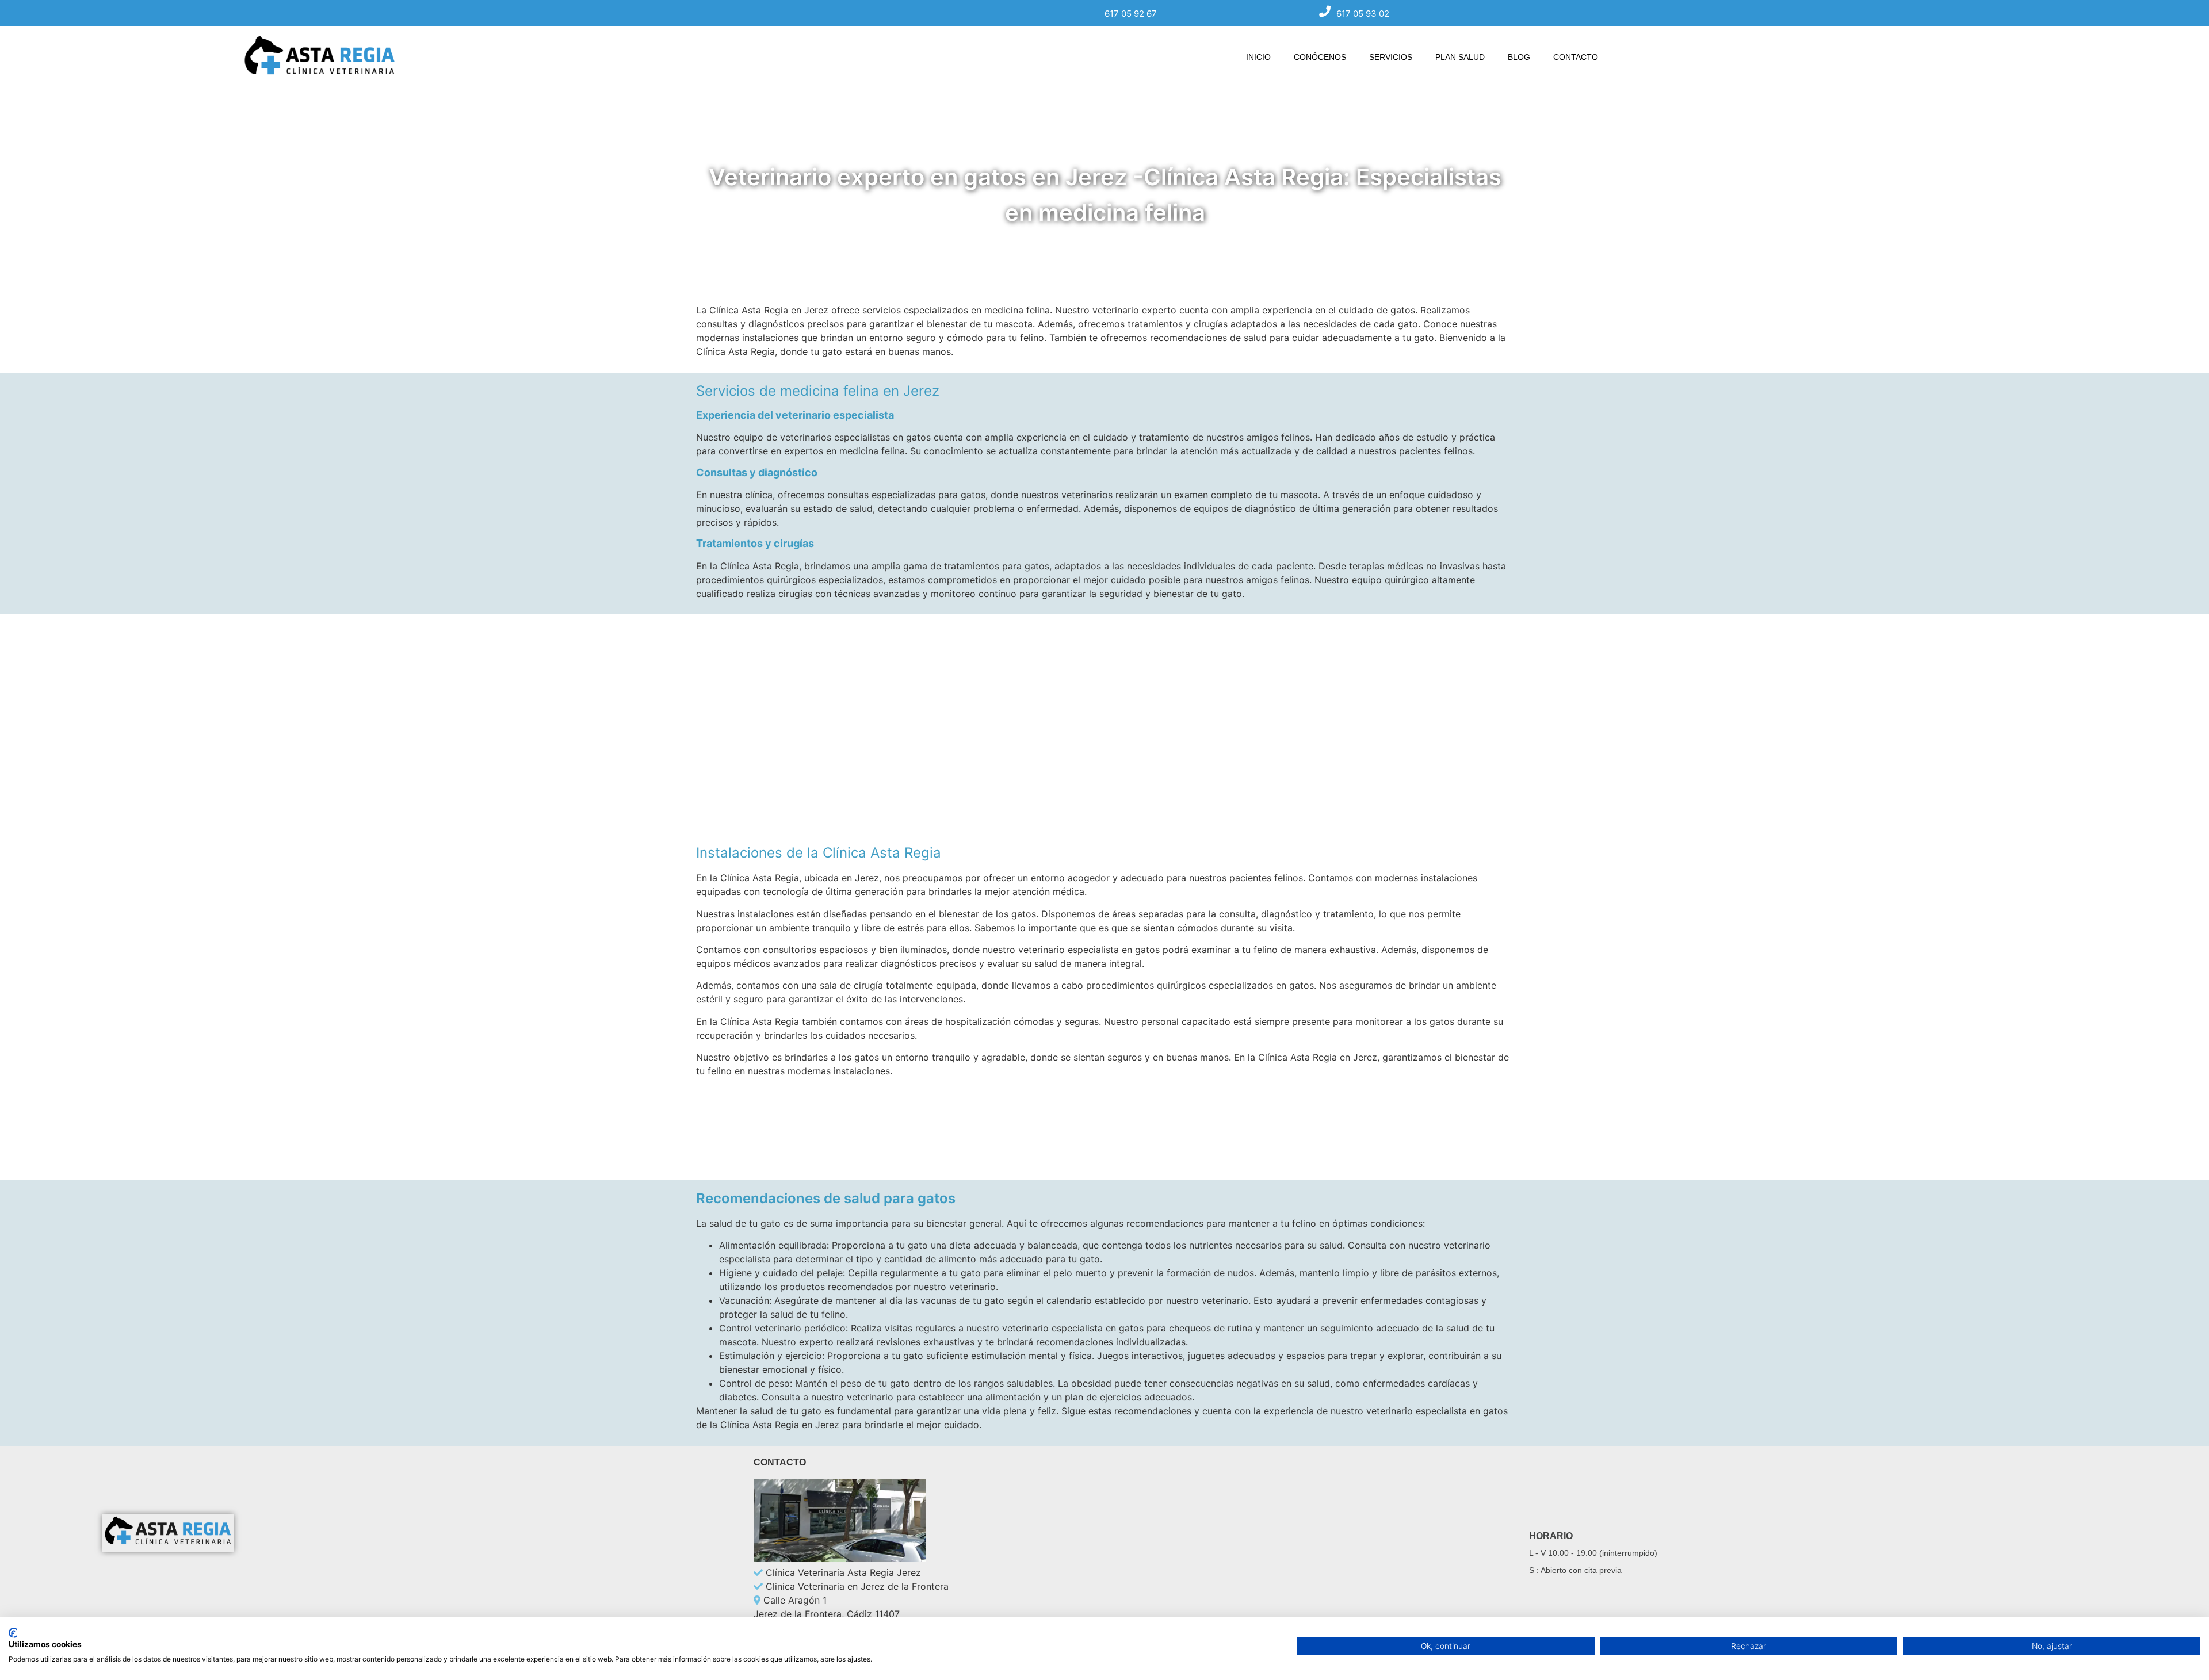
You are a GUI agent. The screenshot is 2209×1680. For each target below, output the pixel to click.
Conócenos (1320, 57)
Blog (1519, 57)
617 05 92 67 (1131, 14)
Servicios (1391, 57)
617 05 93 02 (1363, 14)
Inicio (1258, 57)
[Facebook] (117, 1578)
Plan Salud (1460, 57)
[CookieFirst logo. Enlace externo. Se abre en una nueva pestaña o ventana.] (13, 1633)
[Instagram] (148, 1578)
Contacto (1576, 57)
